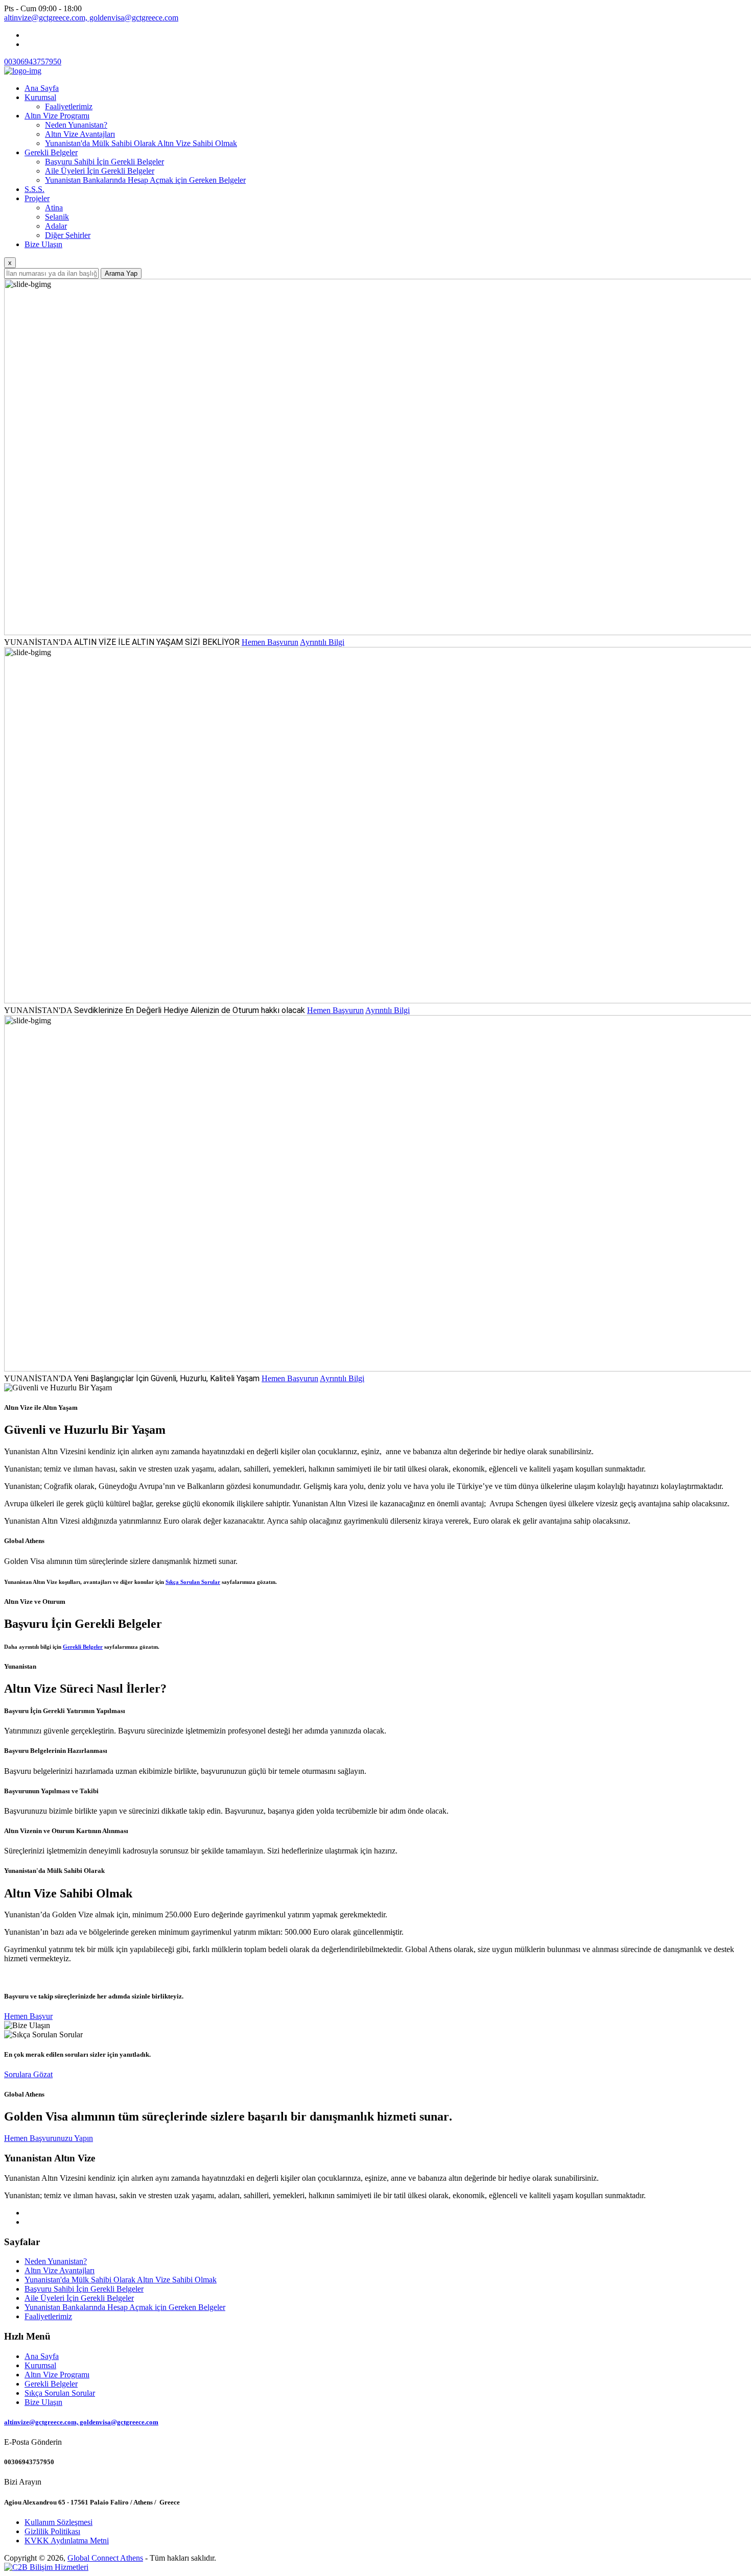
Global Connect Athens (105, 2558)
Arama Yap (121, 273)
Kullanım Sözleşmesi (58, 2522)
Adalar (56, 226)
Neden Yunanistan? (76, 125)
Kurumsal (40, 97)
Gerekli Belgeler (51, 152)
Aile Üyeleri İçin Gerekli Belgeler (100, 171)
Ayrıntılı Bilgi (322, 642)
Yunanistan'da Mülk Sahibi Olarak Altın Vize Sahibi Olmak (141, 143)
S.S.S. (34, 189)
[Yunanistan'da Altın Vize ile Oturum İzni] (23, 71)
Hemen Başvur (28, 2016)
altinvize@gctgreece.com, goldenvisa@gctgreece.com (91, 18)
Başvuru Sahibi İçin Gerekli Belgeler (104, 162)
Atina (54, 208)
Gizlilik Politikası (52, 2531)
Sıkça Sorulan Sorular (193, 1582)
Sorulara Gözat (28, 2074)
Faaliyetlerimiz (69, 106)
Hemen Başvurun (270, 642)
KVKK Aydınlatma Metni (67, 2541)
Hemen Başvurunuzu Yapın (49, 2138)
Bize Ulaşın (43, 244)
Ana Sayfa (42, 88)
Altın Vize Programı (57, 116)
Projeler (37, 198)
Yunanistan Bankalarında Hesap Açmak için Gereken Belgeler (145, 180)
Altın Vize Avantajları (80, 134)
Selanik (57, 217)
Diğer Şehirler (68, 235)
